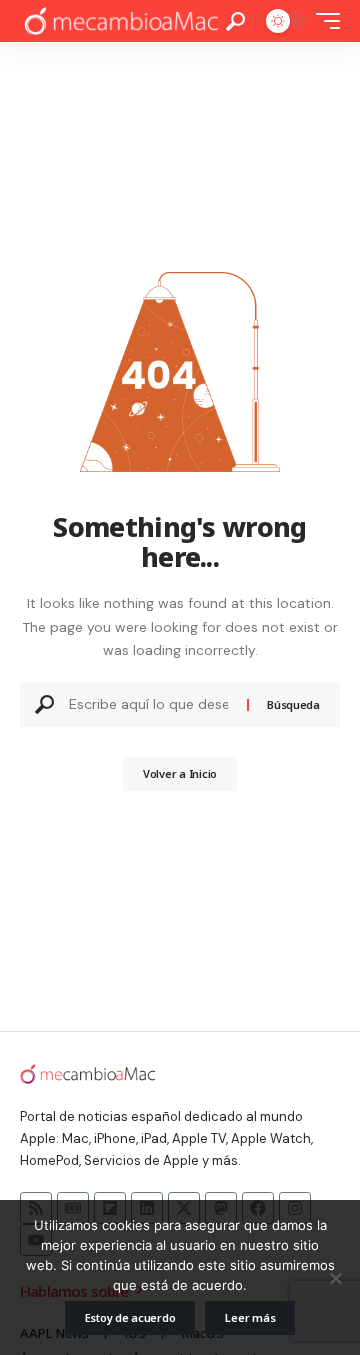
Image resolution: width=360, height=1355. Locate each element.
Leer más (250, 1317)
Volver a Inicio (180, 773)
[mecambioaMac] (120, 21)
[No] (335, 1278)
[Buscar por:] (150, 705)
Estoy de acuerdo (130, 1317)
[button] (235, 21)
